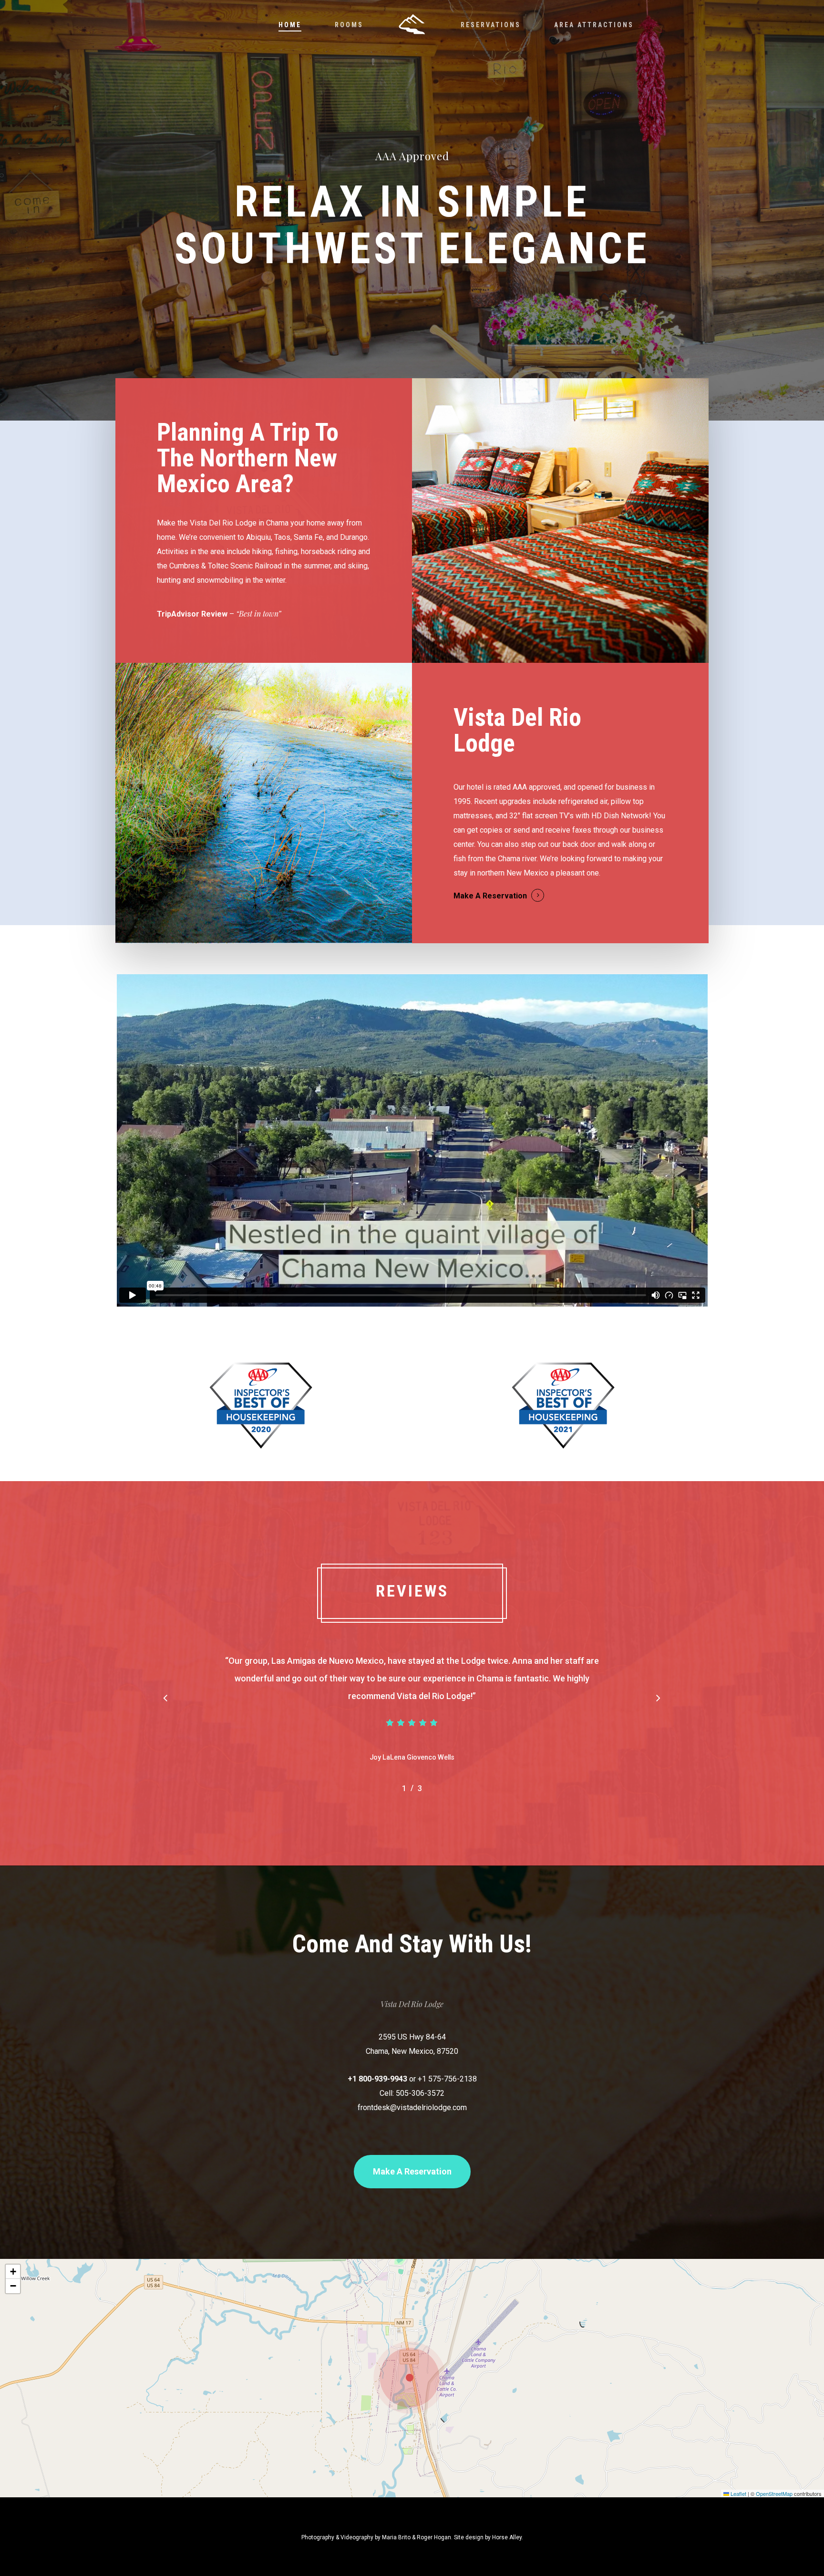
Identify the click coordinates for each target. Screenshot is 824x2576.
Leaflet (738, 2494)
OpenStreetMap (774, 2494)
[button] (165, 1699)
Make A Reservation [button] (490, 896)
